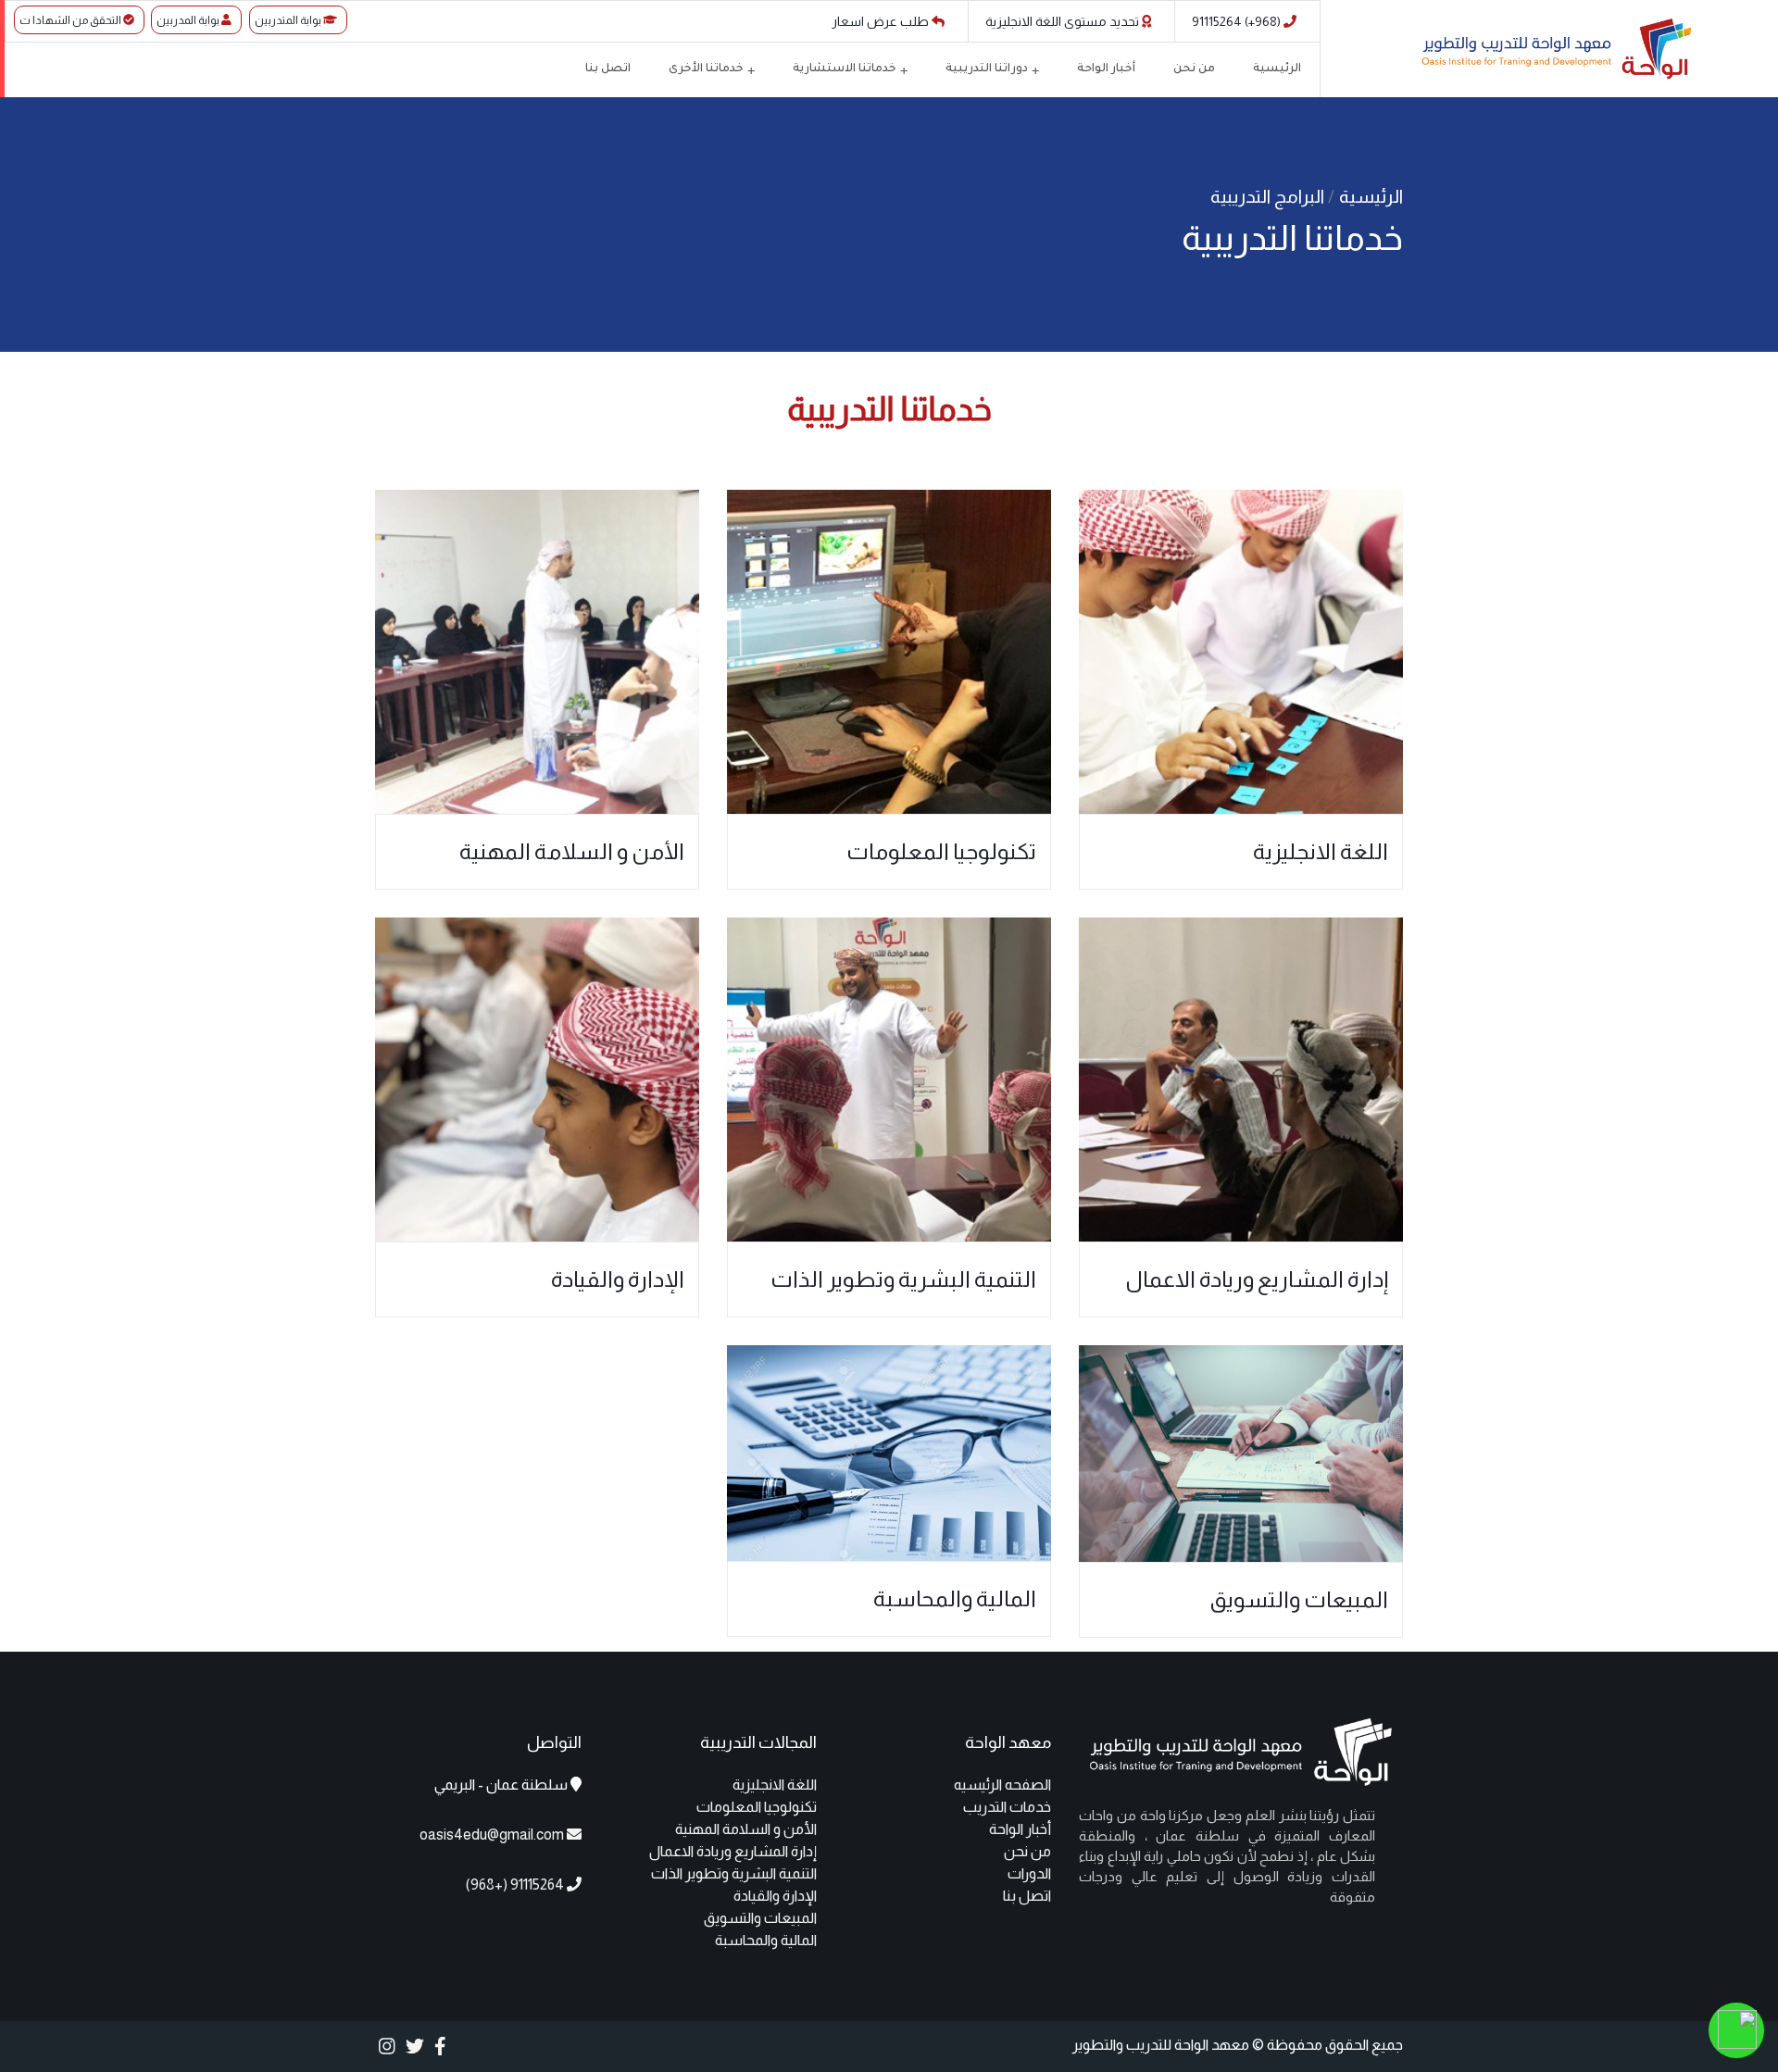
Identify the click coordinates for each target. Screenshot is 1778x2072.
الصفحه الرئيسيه (1002, 1785)
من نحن (1194, 69)
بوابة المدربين (189, 20)
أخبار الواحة (1106, 69)
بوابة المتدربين (289, 20)
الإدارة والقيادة (618, 1279)
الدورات (1029, 1873)
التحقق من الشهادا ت (71, 20)
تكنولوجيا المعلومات (941, 851)
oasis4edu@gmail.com (492, 1835)
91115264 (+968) (1238, 21)
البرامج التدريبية (1269, 196)
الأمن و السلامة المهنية (572, 851)
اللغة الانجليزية (1321, 851)
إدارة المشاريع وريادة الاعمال (1257, 1279)
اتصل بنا (608, 69)
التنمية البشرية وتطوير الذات (903, 1279)
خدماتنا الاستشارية (845, 69)
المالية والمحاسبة (955, 1598)
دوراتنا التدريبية (987, 69)
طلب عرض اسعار (882, 21)
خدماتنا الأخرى (706, 69)
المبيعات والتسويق (1299, 1599)
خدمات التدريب (1007, 1807)
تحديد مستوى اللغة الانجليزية (1064, 21)
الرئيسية (1277, 69)
